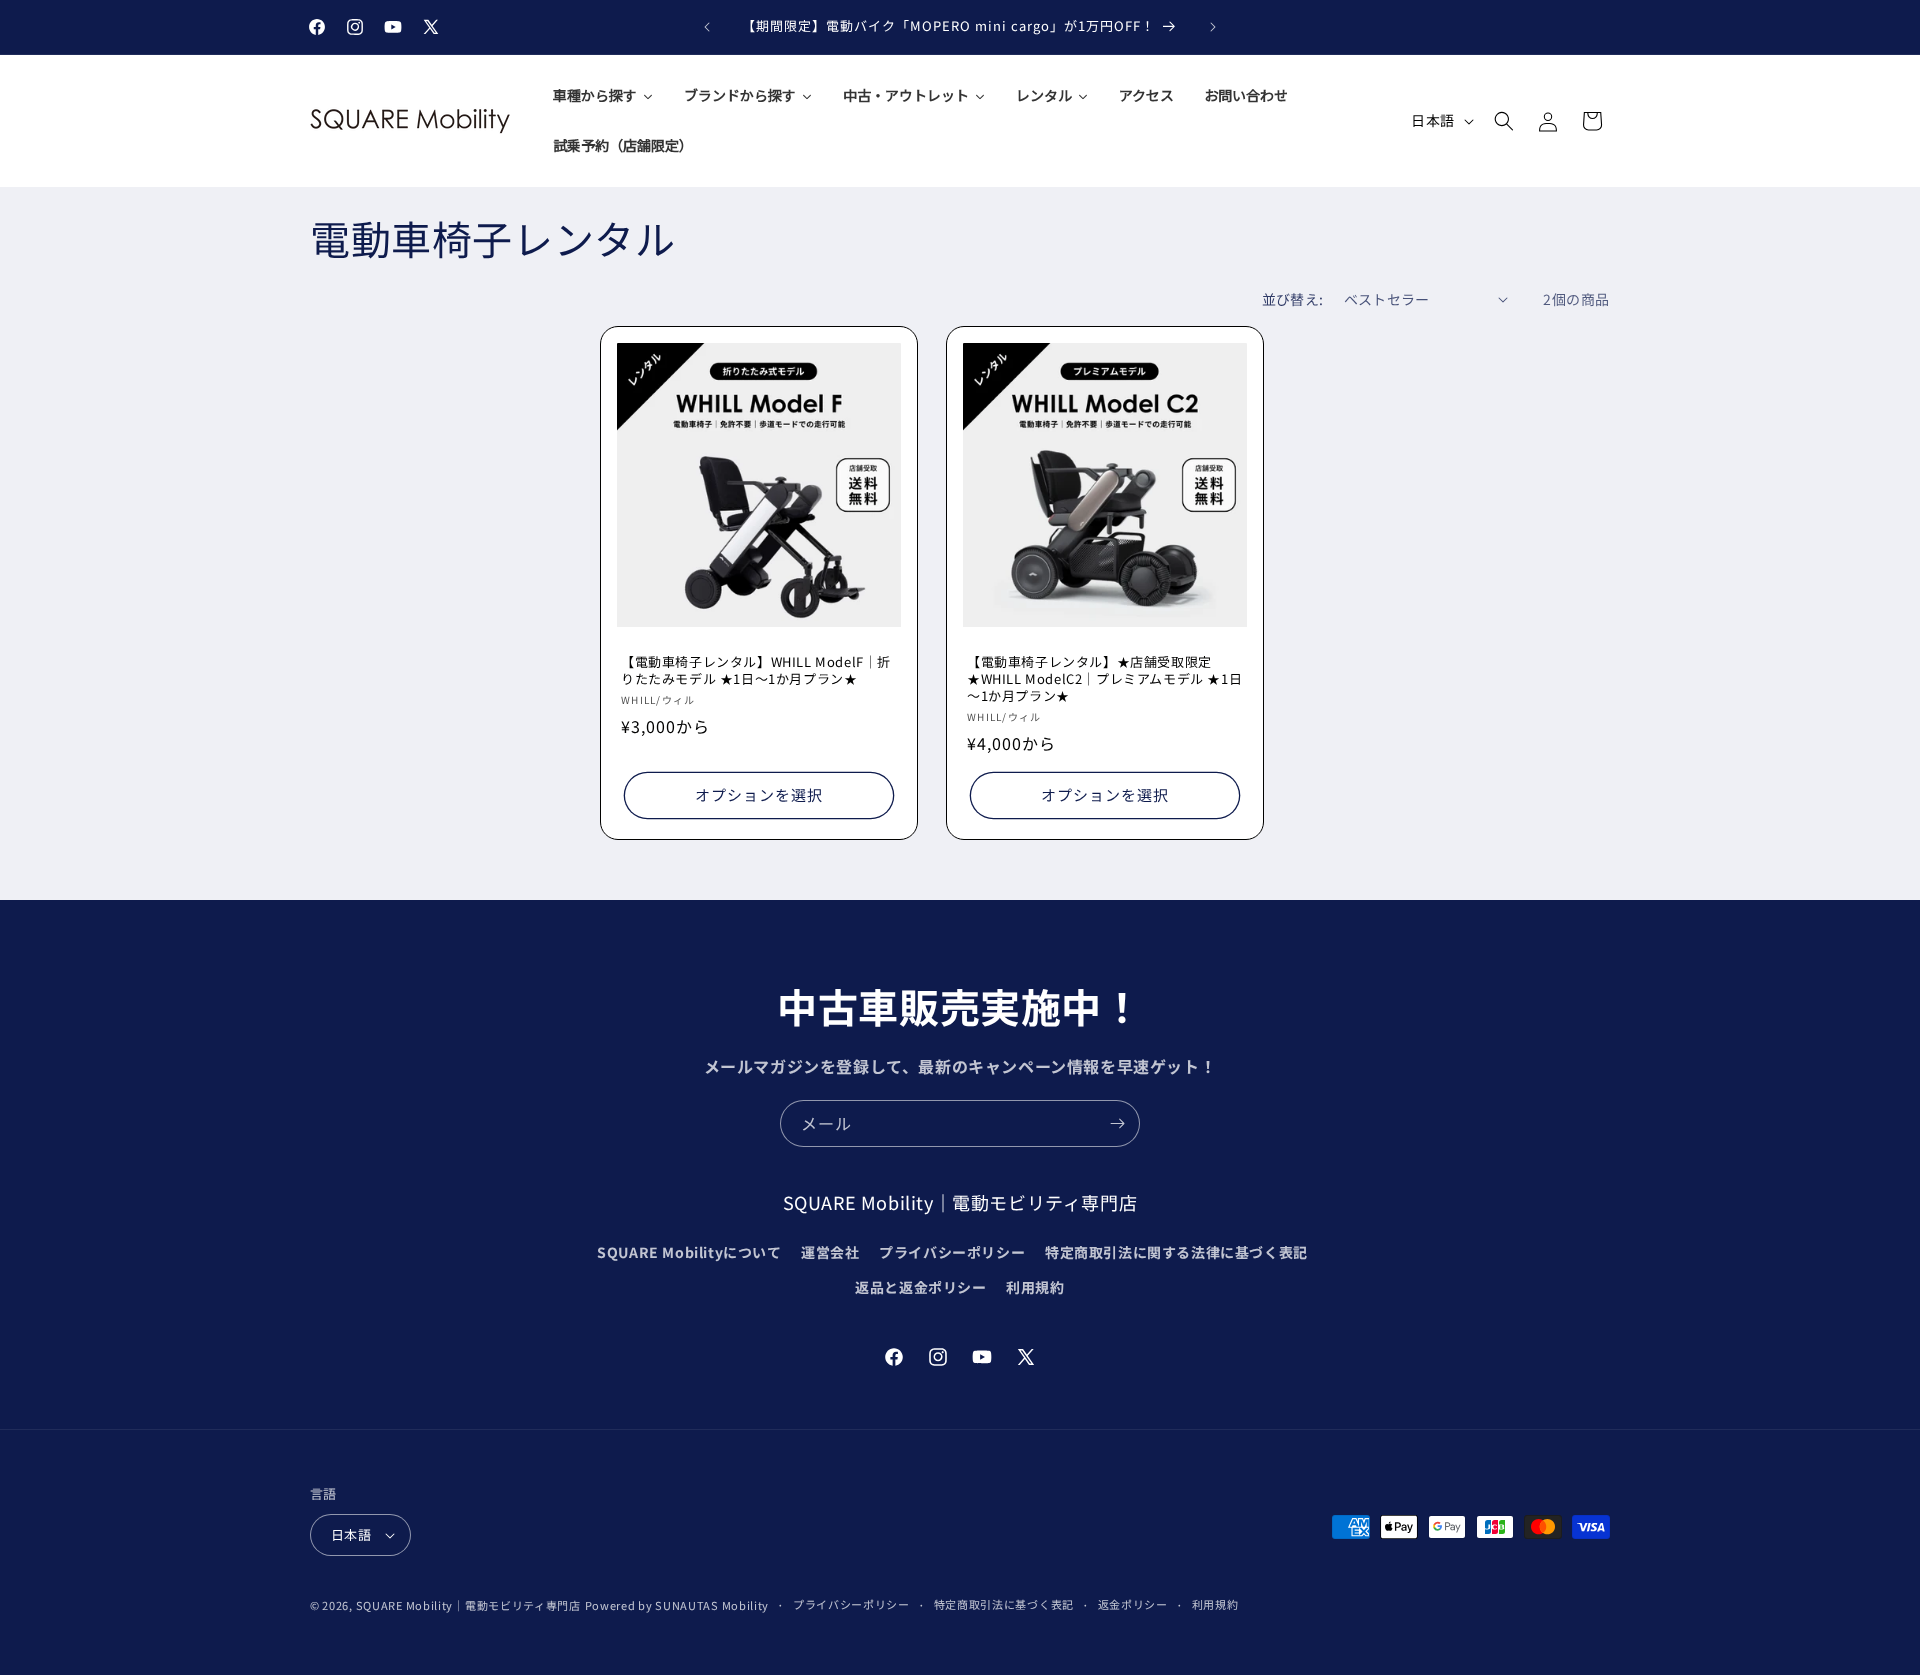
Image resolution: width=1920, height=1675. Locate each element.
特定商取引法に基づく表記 (1004, 1604)
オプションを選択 (759, 794)
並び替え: (1293, 299)
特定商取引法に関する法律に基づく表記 (1176, 1252)
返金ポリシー (1133, 1604)
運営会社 (830, 1252)
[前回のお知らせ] (707, 27)
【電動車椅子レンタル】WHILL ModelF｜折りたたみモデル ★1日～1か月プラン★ (756, 671)
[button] (1504, 121)
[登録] (1117, 1123)
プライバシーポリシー (952, 1252)
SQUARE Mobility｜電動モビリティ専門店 (468, 1605)
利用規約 (1035, 1287)
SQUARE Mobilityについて (689, 1252)
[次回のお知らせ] (1213, 27)
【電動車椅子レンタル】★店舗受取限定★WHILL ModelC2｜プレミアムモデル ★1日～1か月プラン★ (1104, 679)
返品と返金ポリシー (920, 1287)
